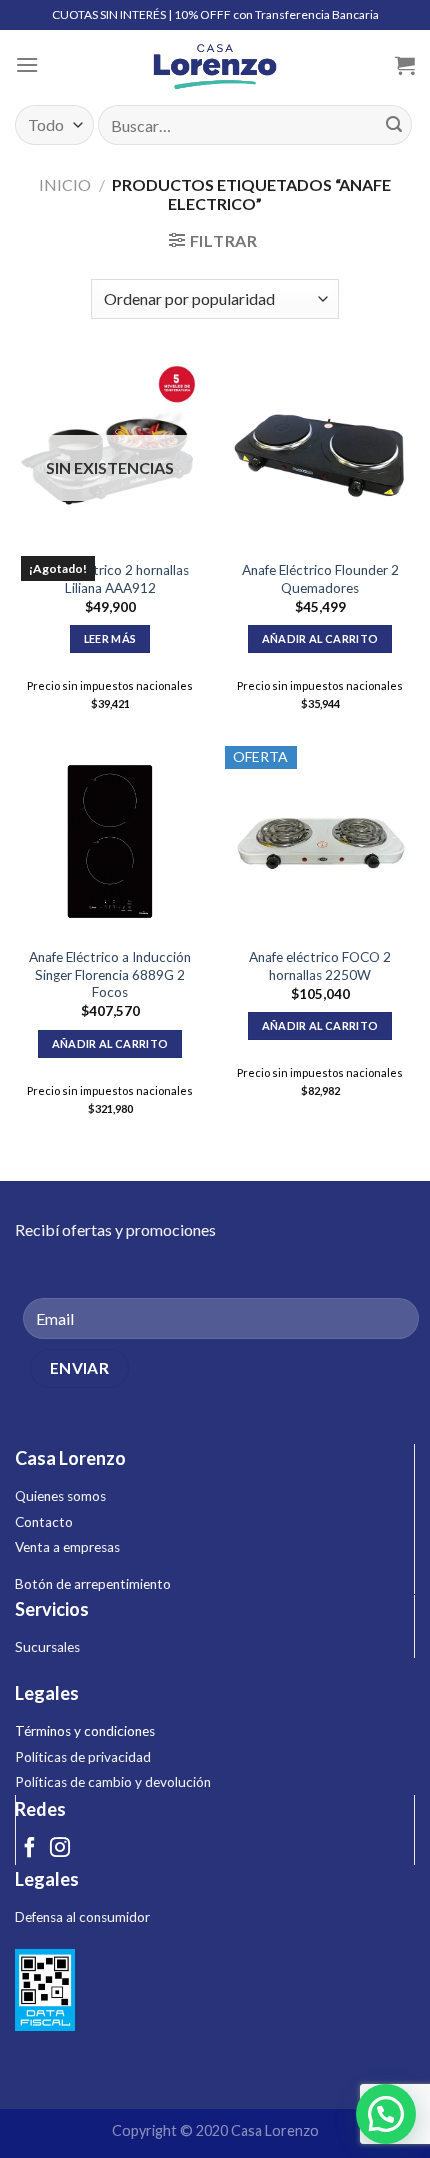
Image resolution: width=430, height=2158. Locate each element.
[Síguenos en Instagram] (60, 1849)
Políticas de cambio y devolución (113, 1782)
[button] (386, 2114)
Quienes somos (60, 1496)
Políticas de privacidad (83, 1757)
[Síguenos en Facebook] (30, 1849)
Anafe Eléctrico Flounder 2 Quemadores (320, 579)
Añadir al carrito (320, 638)
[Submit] (394, 125)
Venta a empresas (67, 1547)
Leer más (110, 638)
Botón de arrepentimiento (93, 1584)
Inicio (65, 184)
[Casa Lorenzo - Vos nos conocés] (215, 65)
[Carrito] (405, 65)
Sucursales (47, 1647)
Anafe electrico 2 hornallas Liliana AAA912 (110, 579)
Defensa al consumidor (82, 1917)
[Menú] (27, 64)
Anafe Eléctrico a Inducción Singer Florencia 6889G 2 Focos (110, 974)
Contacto (44, 1522)
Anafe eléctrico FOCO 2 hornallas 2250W (320, 966)
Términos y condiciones (85, 1731)
